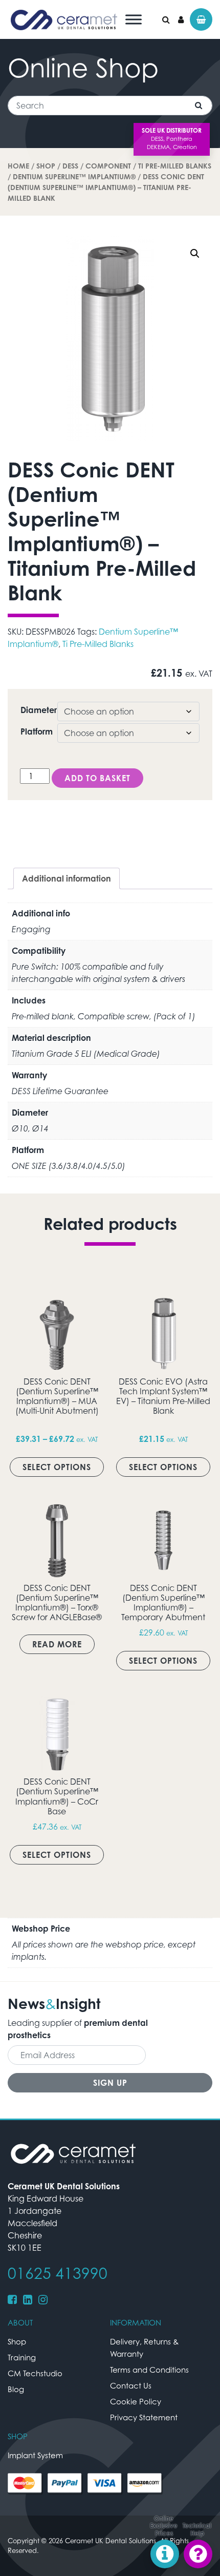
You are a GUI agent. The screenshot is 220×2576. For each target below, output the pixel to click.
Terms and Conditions (149, 2370)
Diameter (39, 710)
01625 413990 (58, 2273)
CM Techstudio (35, 2373)
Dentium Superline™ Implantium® (74, 176)
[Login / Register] (181, 19)
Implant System (35, 2455)
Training (22, 2357)
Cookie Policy (136, 2401)
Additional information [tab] (67, 878)
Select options (57, 1467)
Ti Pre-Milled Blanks (175, 166)
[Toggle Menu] (134, 19)
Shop (46, 166)
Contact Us (131, 2385)
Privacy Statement (144, 2417)
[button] (195, 254)
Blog (16, 2389)
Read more (57, 1644)
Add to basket (97, 778)
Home (18, 166)
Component (108, 166)
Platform (37, 731)
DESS (70, 166)
